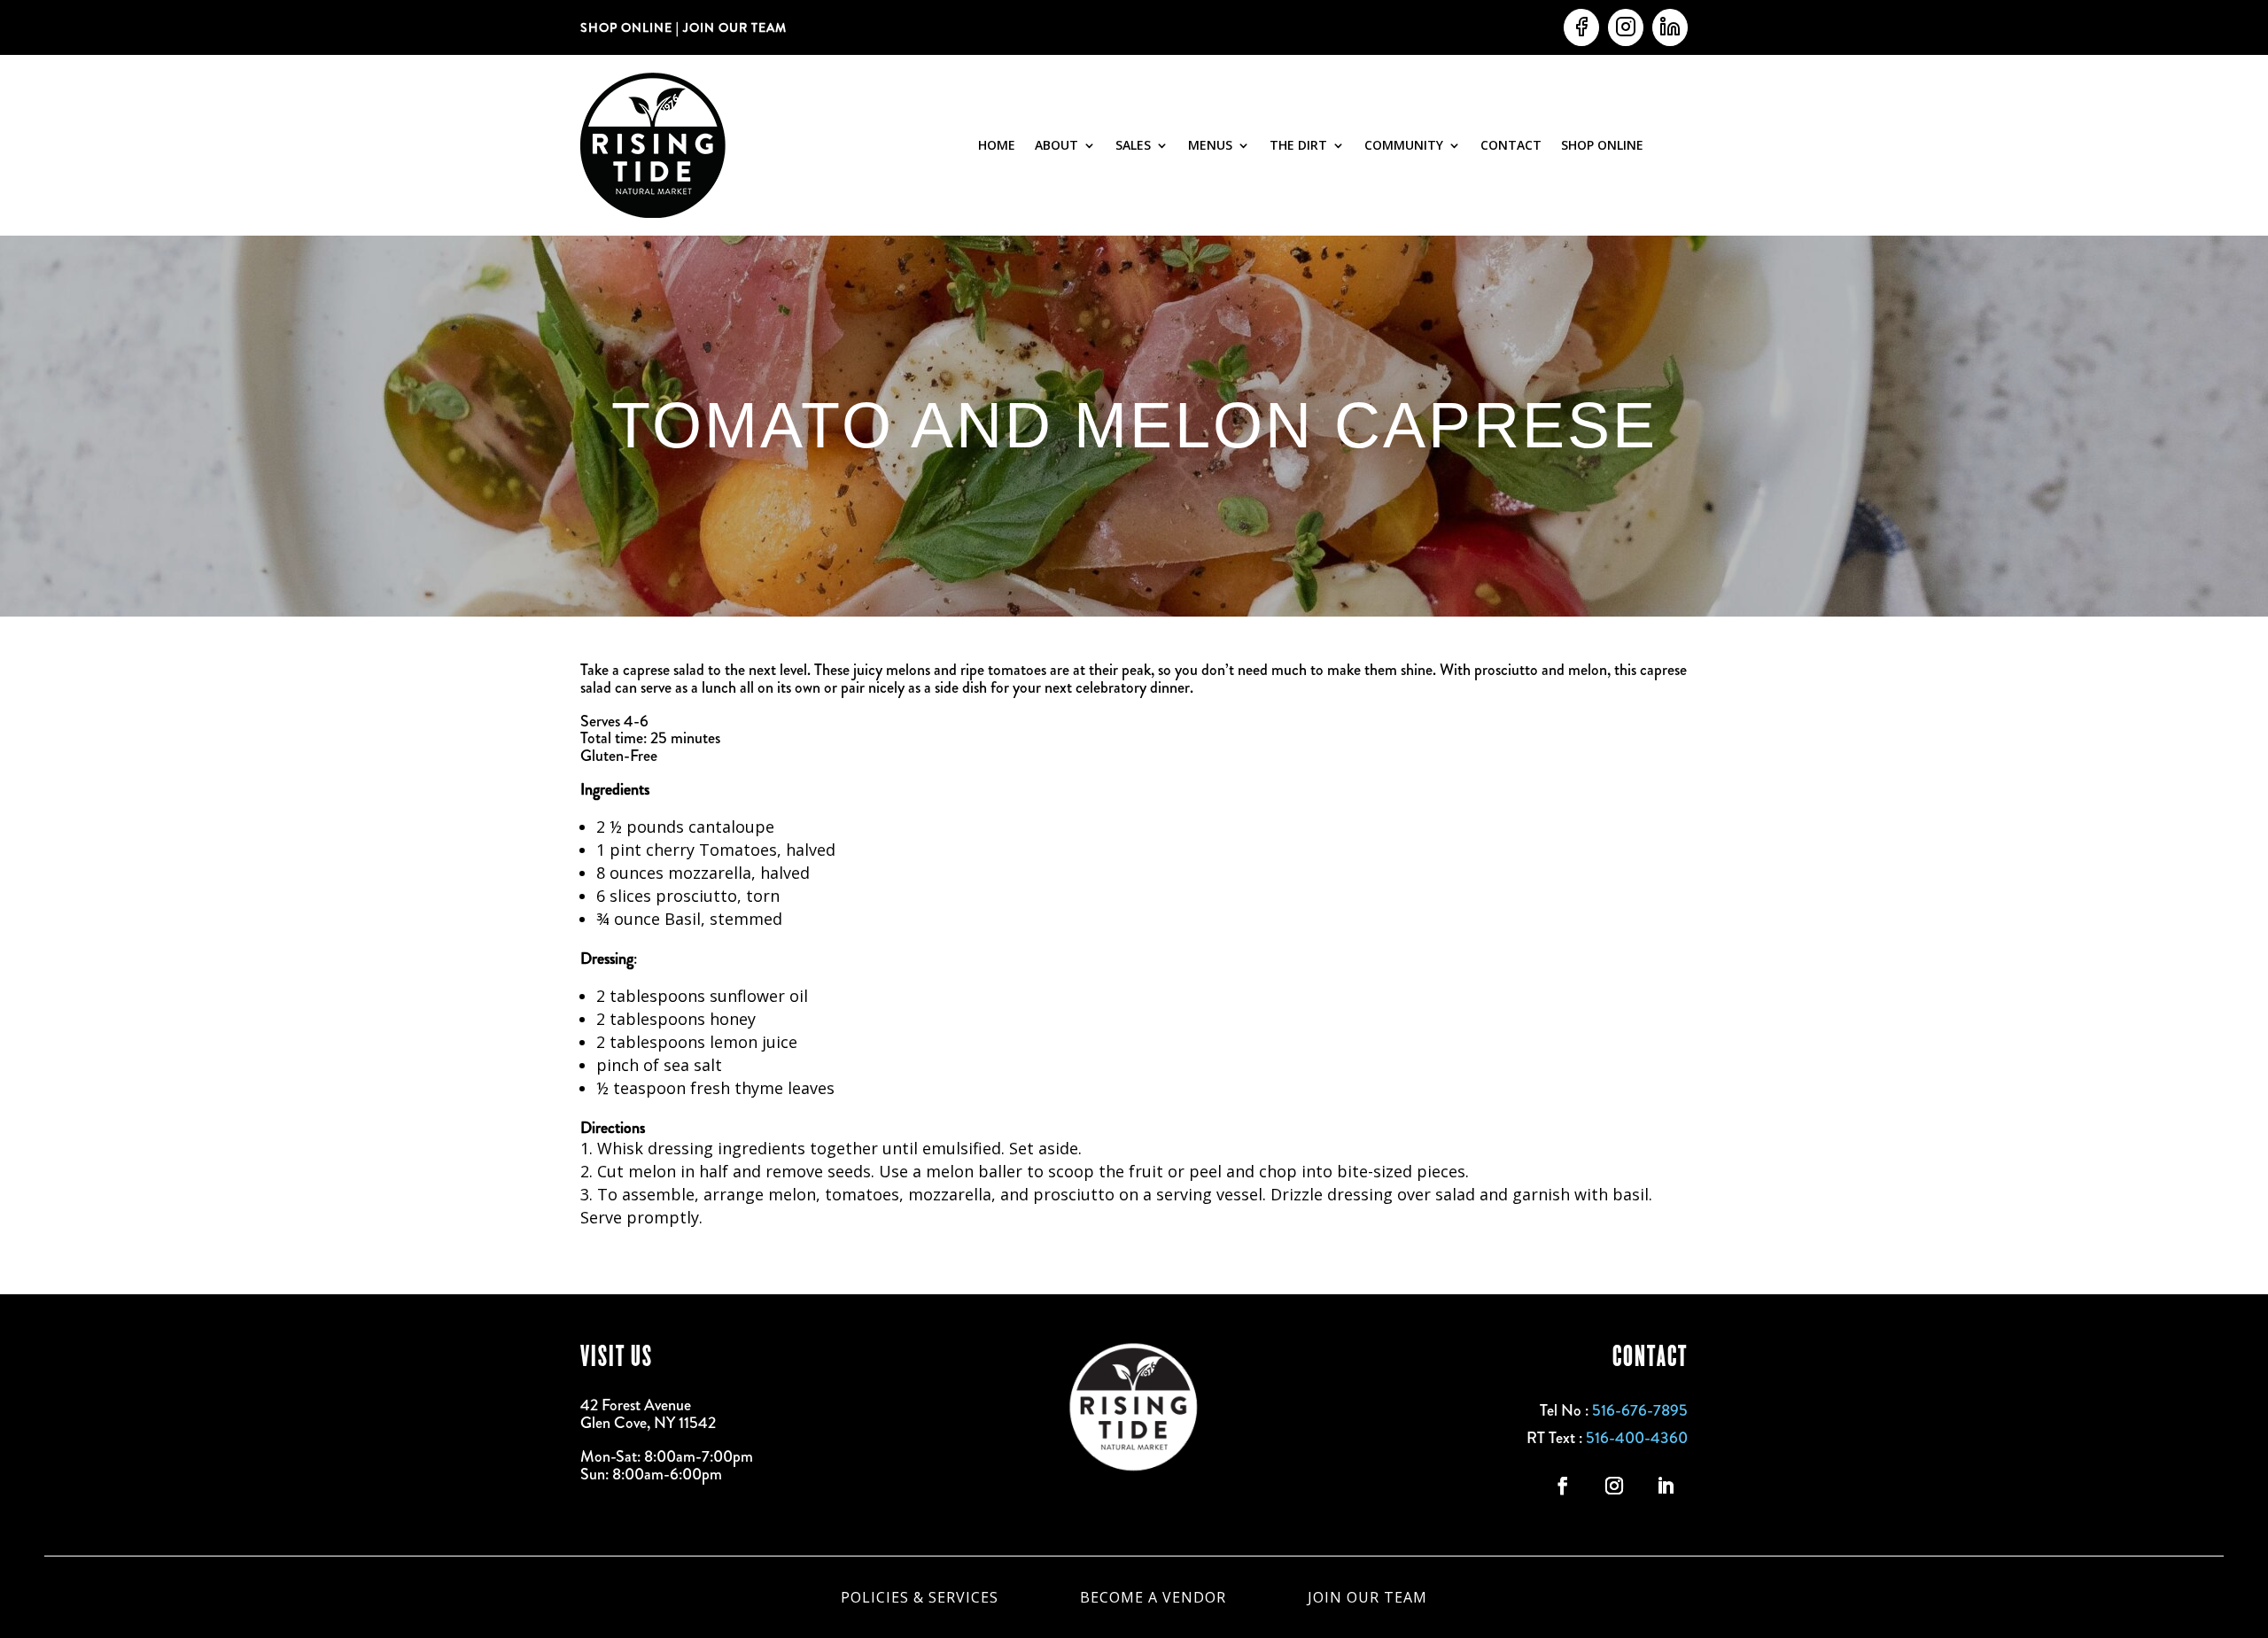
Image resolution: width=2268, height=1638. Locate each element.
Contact (1511, 145)
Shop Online (1602, 145)
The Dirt (1298, 145)
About (1056, 145)
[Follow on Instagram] (1614, 1486)
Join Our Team (1367, 1595)
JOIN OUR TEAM (733, 27)
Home (997, 145)
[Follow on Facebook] (1563, 1486)
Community (1404, 145)
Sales (1133, 145)
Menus (1210, 145)
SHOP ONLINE (626, 27)
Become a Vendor (1153, 1595)
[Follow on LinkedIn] (1666, 1486)
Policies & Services (920, 1595)
